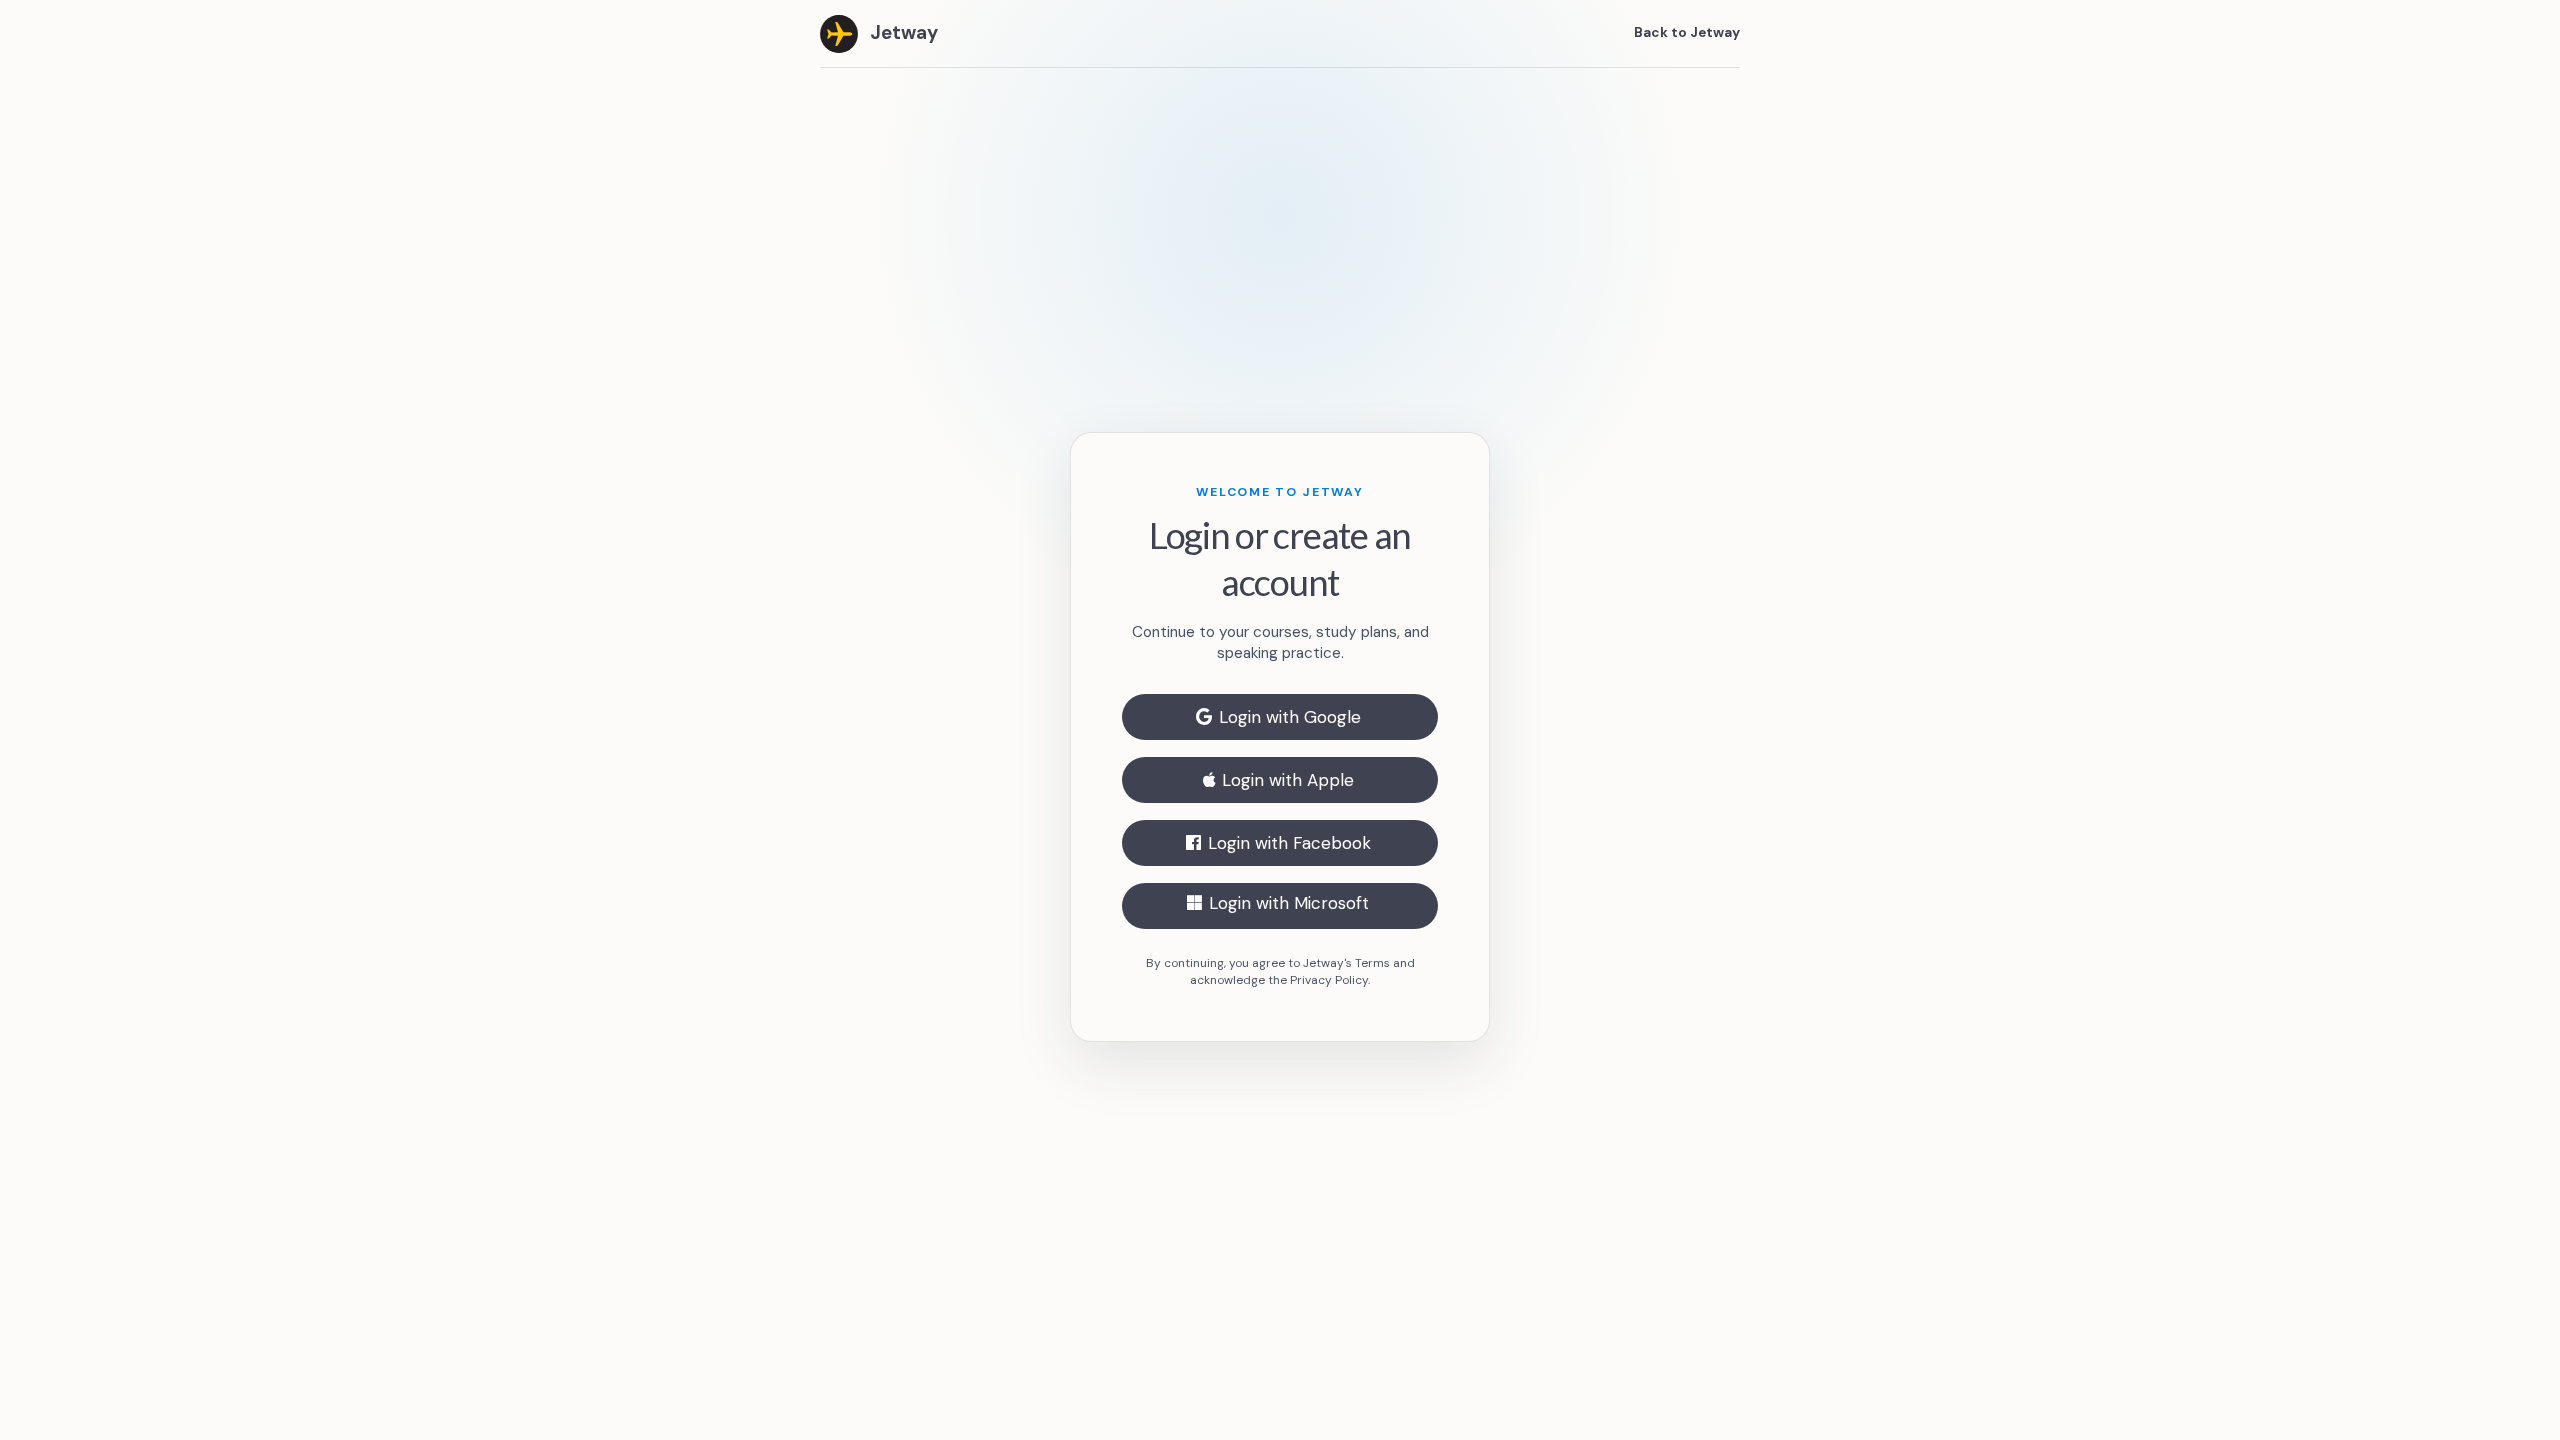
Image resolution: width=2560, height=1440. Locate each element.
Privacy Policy (1329, 980)
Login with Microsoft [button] (1289, 903)
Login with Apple (1288, 780)
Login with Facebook (1289, 843)
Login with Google (1290, 717)
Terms (1372, 963)
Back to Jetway (1687, 32)
